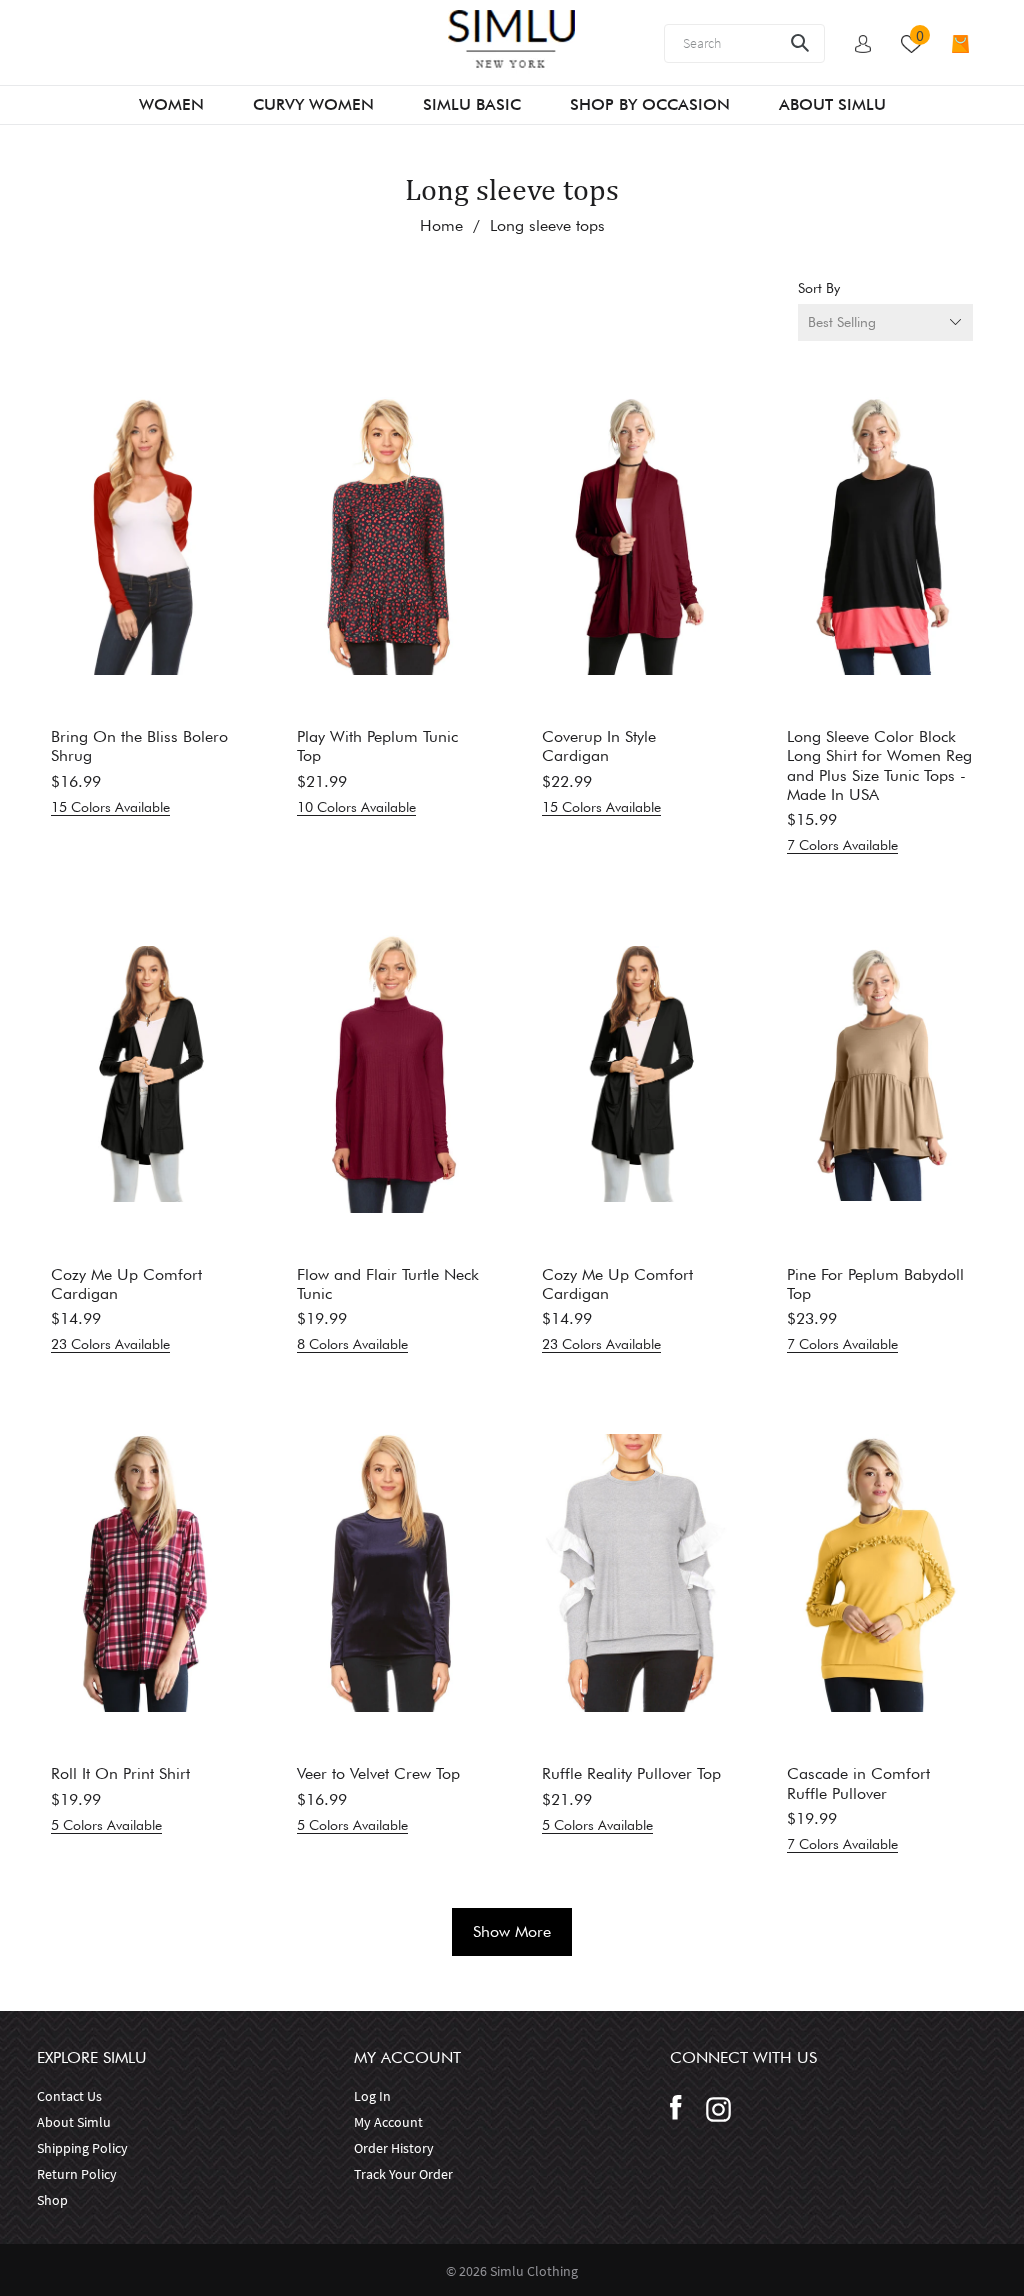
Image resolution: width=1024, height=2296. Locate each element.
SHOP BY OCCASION (650, 104)
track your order (403, 2174)
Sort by (819, 288)
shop (52, 2200)
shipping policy (82, 2148)
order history (394, 2148)
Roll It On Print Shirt (120, 1773)
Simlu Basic (472, 104)
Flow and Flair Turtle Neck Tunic (388, 1284)
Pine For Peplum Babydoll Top (875, 1284)
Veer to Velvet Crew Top (378, 1773)
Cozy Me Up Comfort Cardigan (126, 1284)
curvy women (313, 104)
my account (388, 2122)
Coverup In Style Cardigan (599, 746)
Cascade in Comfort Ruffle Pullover (858, 1783)
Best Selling (842, 322)
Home (441, 225)
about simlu (74, 2122)
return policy (77, 2174)
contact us (69, 2096)
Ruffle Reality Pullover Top (631, 1773)
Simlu (508, 2271)
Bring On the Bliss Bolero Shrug (139, 746)
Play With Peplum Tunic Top (377, 746)
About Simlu (832, 104)
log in (372, 2096)
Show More (512, 1931)
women (171, 104)
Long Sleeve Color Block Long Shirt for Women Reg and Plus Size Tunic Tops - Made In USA (879, 765)
